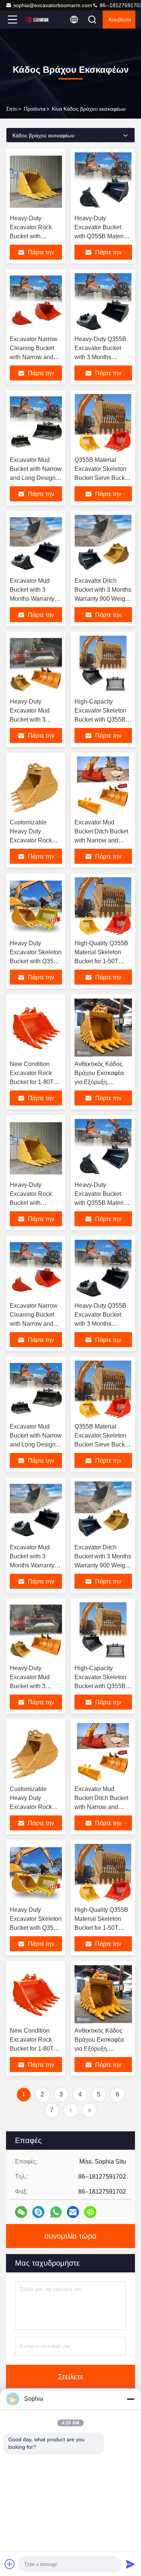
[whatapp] (56, 2212)
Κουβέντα (120, 20)
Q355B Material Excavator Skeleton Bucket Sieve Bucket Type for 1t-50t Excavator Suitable (102, 478)
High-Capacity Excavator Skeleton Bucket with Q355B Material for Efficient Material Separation (101, 720)
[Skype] (38, 2212)
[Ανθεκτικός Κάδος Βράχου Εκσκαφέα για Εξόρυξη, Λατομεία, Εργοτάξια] (103, 1027)
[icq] (90, 2212)
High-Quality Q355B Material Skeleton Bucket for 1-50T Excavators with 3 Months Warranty (101, 961)
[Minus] (130, 2399)
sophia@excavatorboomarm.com (53, 5)
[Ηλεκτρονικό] (73, 2212)
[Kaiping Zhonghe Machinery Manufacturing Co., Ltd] (37, 20)
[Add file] (10, 2564)
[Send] (130, 2564)
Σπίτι (12, 109)
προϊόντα (35, 109)
